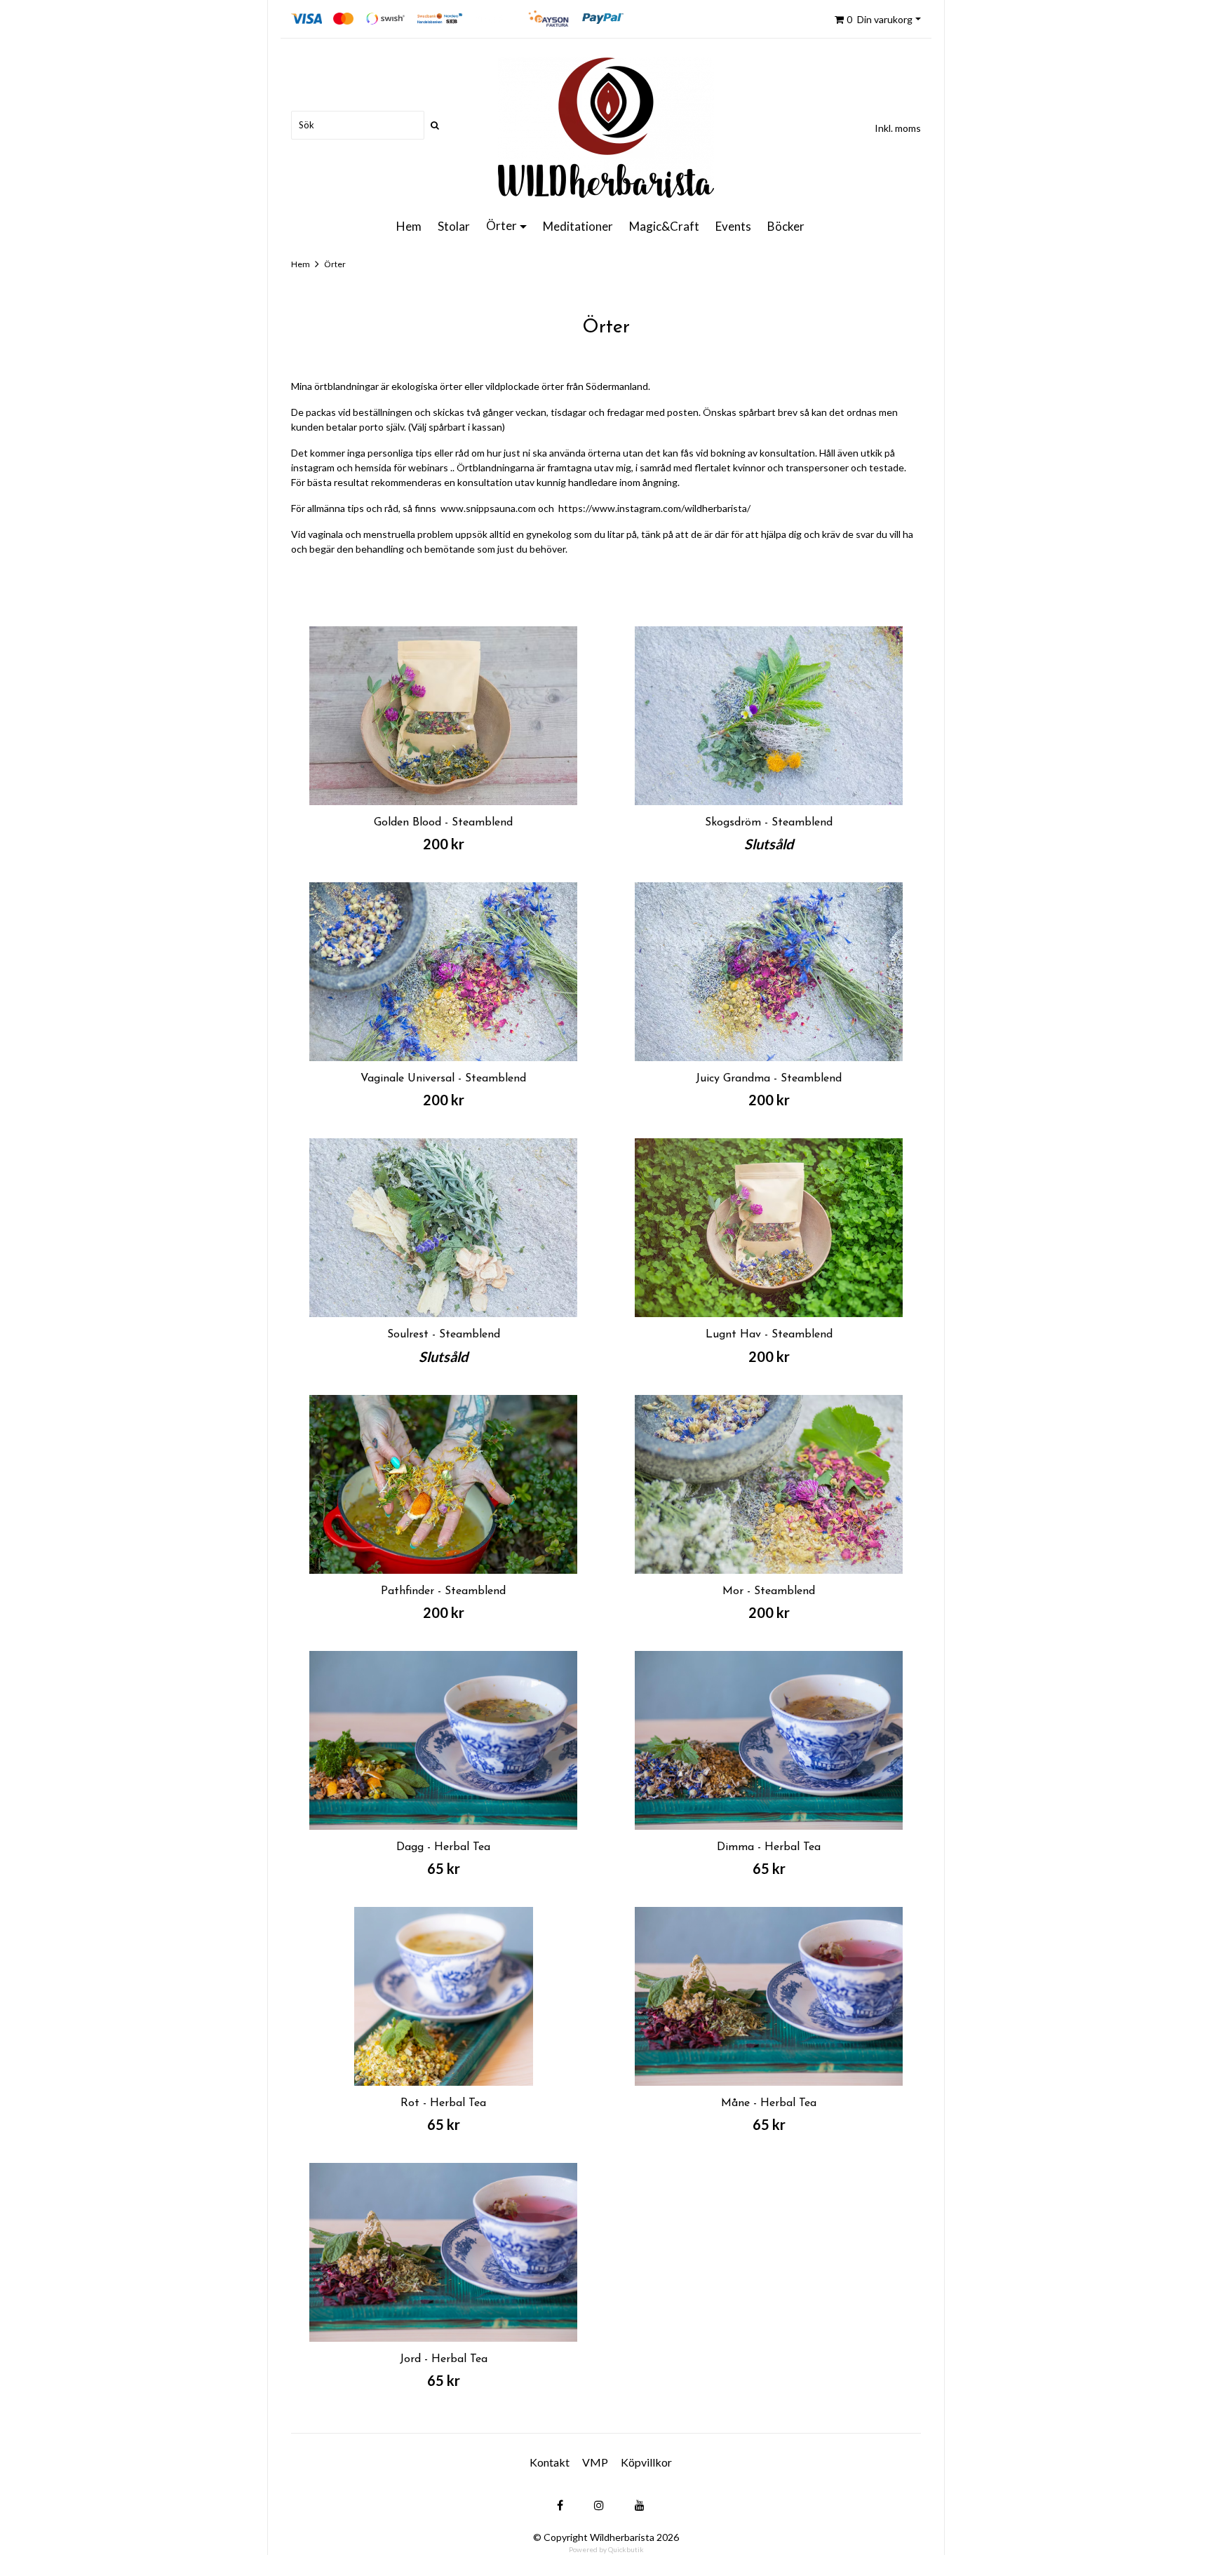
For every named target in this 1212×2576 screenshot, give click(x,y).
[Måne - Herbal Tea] (769, 1996)
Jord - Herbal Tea (444, 2359)
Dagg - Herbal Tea (443, 1847)
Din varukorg (880, 19)
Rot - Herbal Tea (443, 2103)
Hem (409, 226)
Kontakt (550, 2462)
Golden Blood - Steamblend (443, 823)
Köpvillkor (646, 2462)
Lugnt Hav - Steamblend (769, 1335)
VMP (595, 2462)
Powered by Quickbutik (606, 2549)
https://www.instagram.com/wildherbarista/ (654, 508)
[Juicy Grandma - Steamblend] (769, 972)
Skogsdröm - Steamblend (769, 823)
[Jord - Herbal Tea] (443, 2252)
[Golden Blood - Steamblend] (443, 716)
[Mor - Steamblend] (769, 1484)
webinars (428, 467)
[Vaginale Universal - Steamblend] (443, 972)
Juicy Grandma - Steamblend (769, 1079)
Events (733, 226)
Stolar (454, 226)
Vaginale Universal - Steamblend (443, 1079)
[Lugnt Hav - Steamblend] (769, 1228)
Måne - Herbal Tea (769, 2103)
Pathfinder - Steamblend (443, 1591)
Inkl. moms (898, 128)
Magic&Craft (664, 226)
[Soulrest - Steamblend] (443, 1228)
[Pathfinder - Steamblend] (443, 1484)
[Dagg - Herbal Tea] (443, 1740)
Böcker (786, 226)
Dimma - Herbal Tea (769, 1847)
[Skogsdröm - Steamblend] (769, 716)
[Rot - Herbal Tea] (443, 1996)
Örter (501, 225)
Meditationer (578, 226)
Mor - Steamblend (769, 1591)
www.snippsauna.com (488, 508)
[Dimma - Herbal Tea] (769, 1740)
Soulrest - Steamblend (444, 1335)
